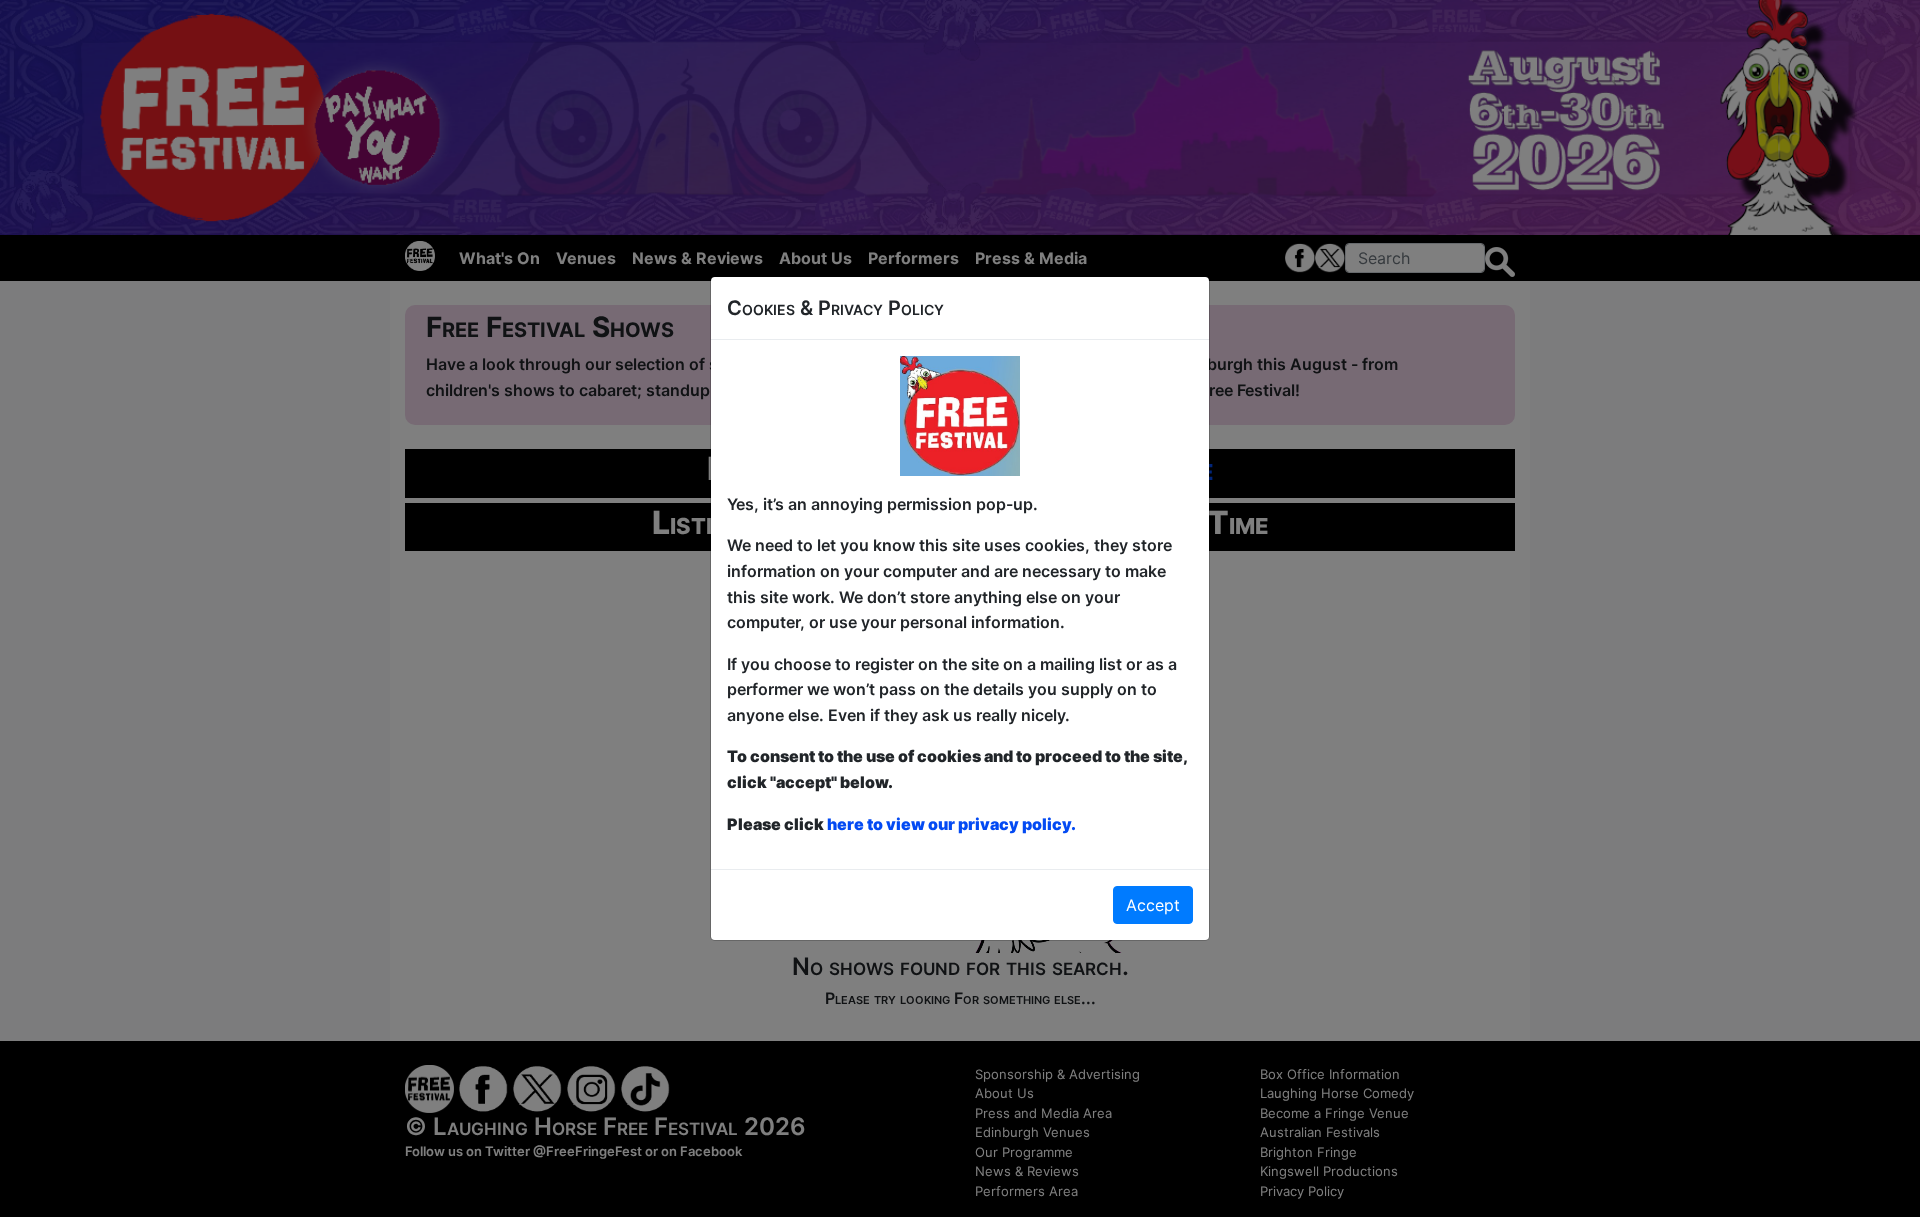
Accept (1153, 905)
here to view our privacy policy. (951, 824)
